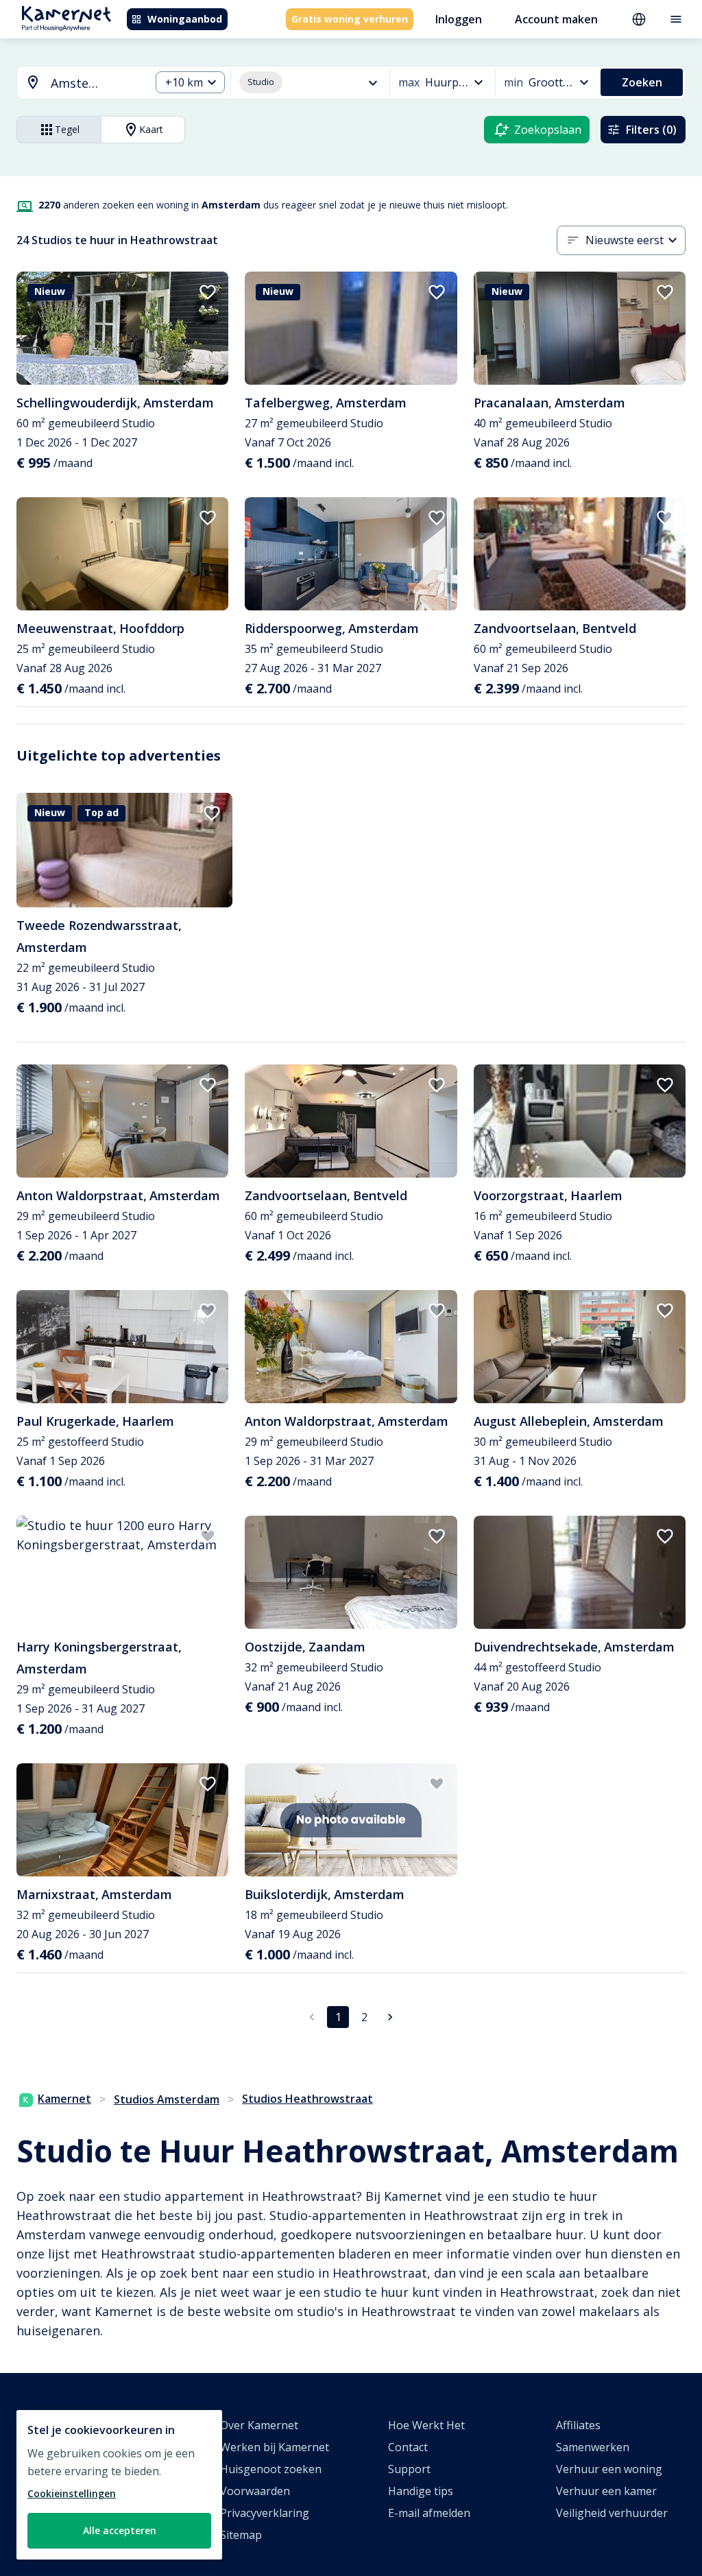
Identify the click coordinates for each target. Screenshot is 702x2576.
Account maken (556, 19)
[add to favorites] (208, 292)
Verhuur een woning (609, 2469)
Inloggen (459, 19)
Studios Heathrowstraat (307, 2099)
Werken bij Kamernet (275, 2447)
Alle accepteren (120, 2530)
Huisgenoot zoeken (271, 2469)
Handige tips (421, 2491)
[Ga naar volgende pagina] (390, 2017)
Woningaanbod (185, 19)
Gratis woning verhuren (350, 19)
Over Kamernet (259, 2425)
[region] (119, 2485)
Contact (408, 2447)
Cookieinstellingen (72, 2493)
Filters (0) (651, 130)
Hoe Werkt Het (426, 2425)
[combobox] (75, 83)
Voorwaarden (255, 2491)
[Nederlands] (639, 19)
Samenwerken (593, 2447)
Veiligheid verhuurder (612, 2513)
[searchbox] (96, 83)
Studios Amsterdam (167, 2099)
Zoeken (642, 82)
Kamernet (64, 2099)
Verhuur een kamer (606, 2491)
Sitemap (241, 2535)
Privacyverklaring (265, 2513)
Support (409, 2469)
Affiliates (578, 2425)
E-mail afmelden (429, 2513)
